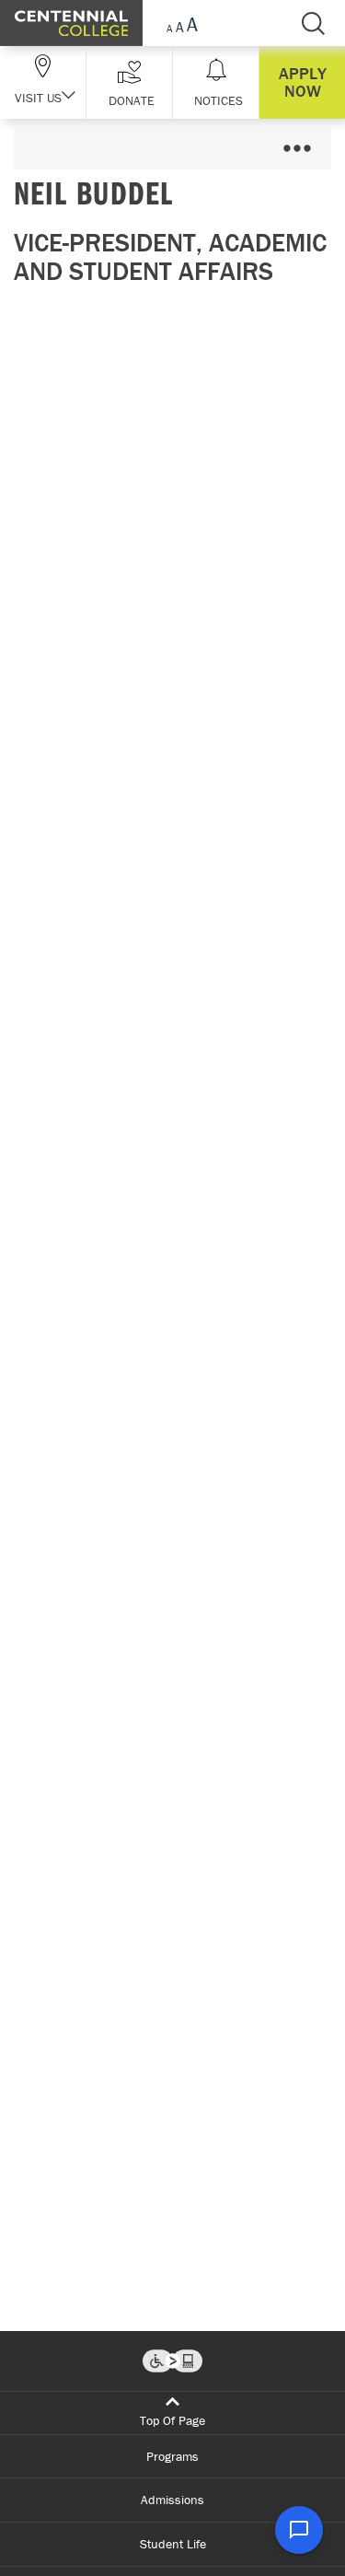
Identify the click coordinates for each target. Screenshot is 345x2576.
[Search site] (313, 23)
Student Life (173, 2544)
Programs (172, 2456)
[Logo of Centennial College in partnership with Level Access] (172, 2361)
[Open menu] (297, 149)
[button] (129, 82)
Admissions (172, 2500)
